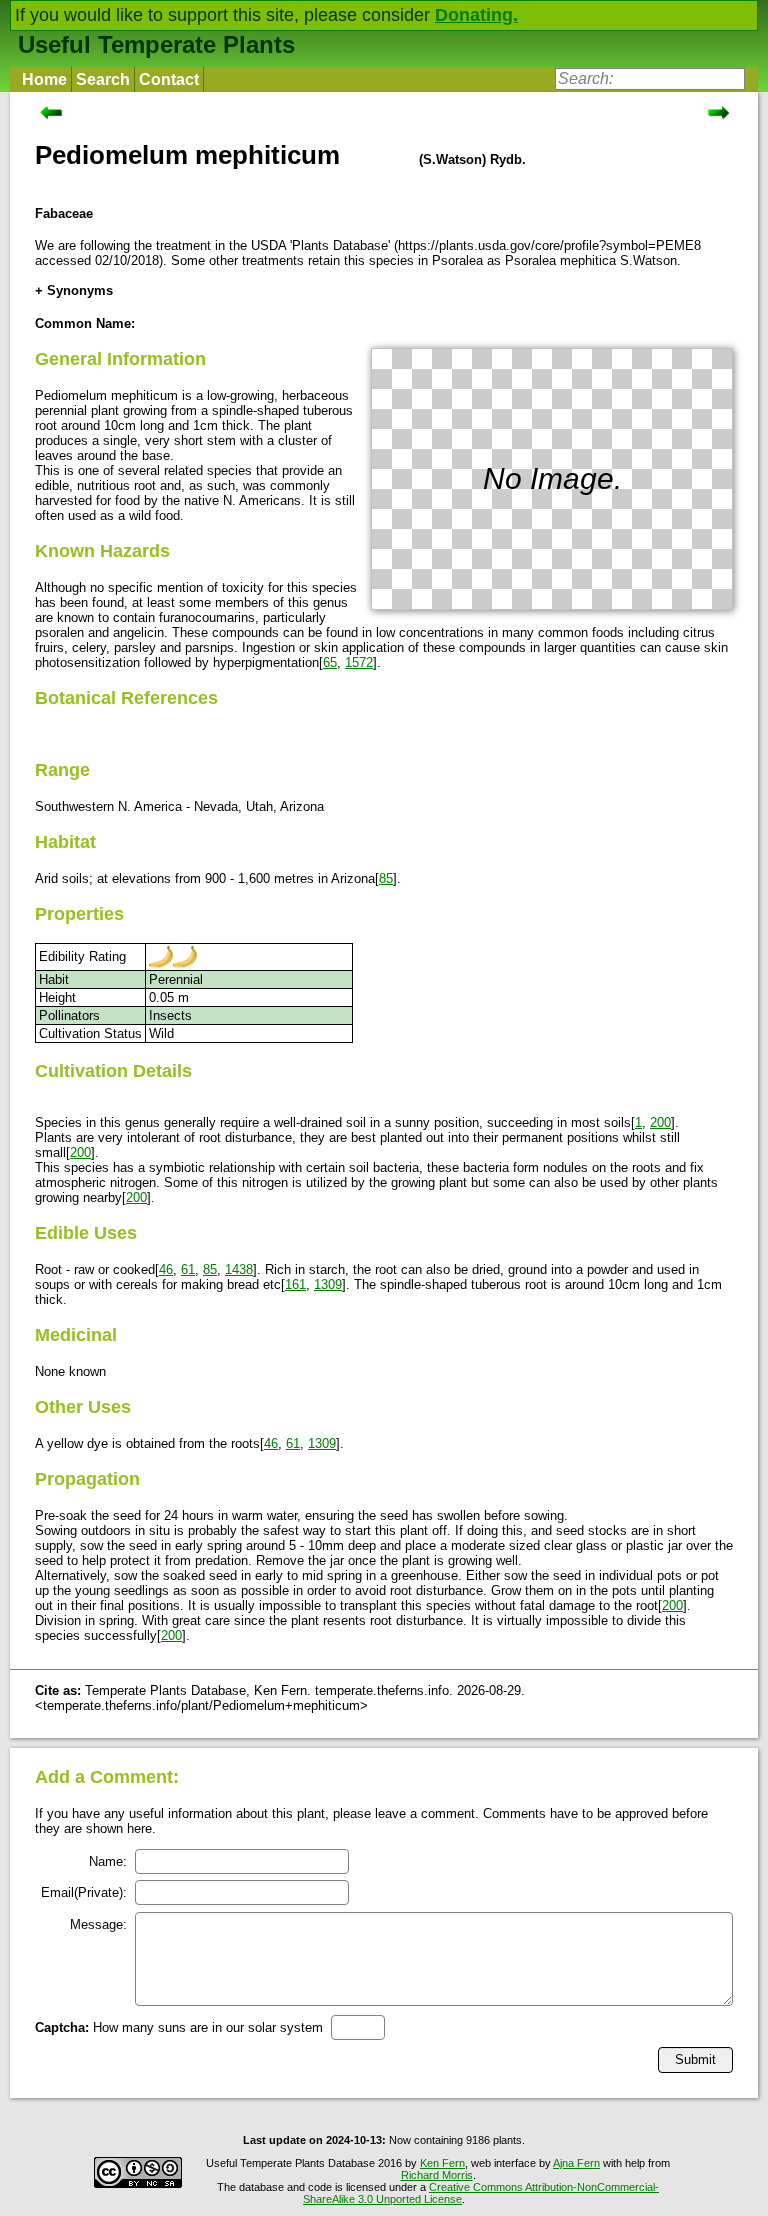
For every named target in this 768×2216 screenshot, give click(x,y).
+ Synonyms (74, 290)
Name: (108, 1861)
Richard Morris (437, 2175)
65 (330, 662)
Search (103, 79)
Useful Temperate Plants (156, 44)
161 (295, 1284)
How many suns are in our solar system (179, 2027)
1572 (359, 662)
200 (660, 1122)
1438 (239, 1269)
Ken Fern (442, 2163)
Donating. (476, 15)
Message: (98, 1924)
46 (166, 1269)
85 (386, 878)
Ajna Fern (576, 2163)
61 (188, 1269)
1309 (328, 1284)
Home (44, 79)
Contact (169, 79)
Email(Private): (84, 1892)
